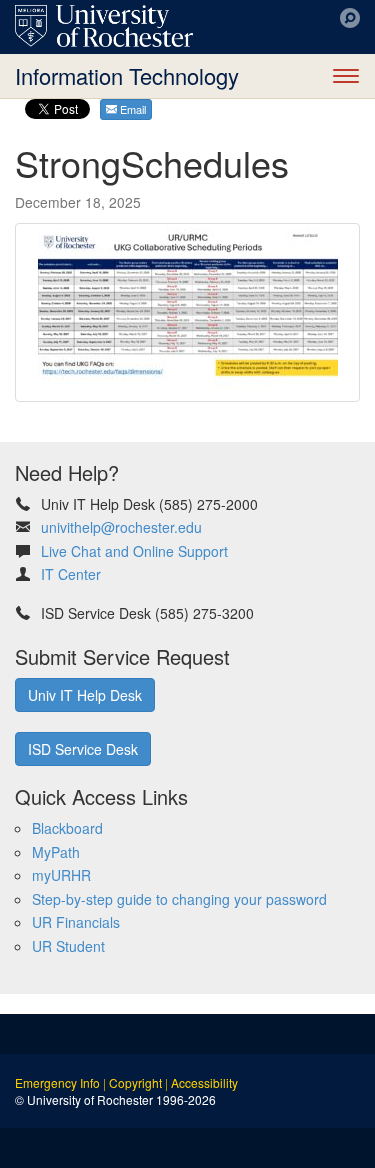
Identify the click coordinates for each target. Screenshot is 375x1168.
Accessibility (204, 1082)
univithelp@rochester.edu (121, 527)
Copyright (135, 1082)
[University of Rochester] (104, 26)
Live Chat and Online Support (134, 551)
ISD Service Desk (83, 749)
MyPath (56, 852)
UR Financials (76, 922)
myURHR (61, 875)
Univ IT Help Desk (85, 695)
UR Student (68, 946)
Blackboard (67, 828)
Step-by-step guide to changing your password (179, 899)
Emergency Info (57, 1082)
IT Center (71, 574)
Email (131, 109)
